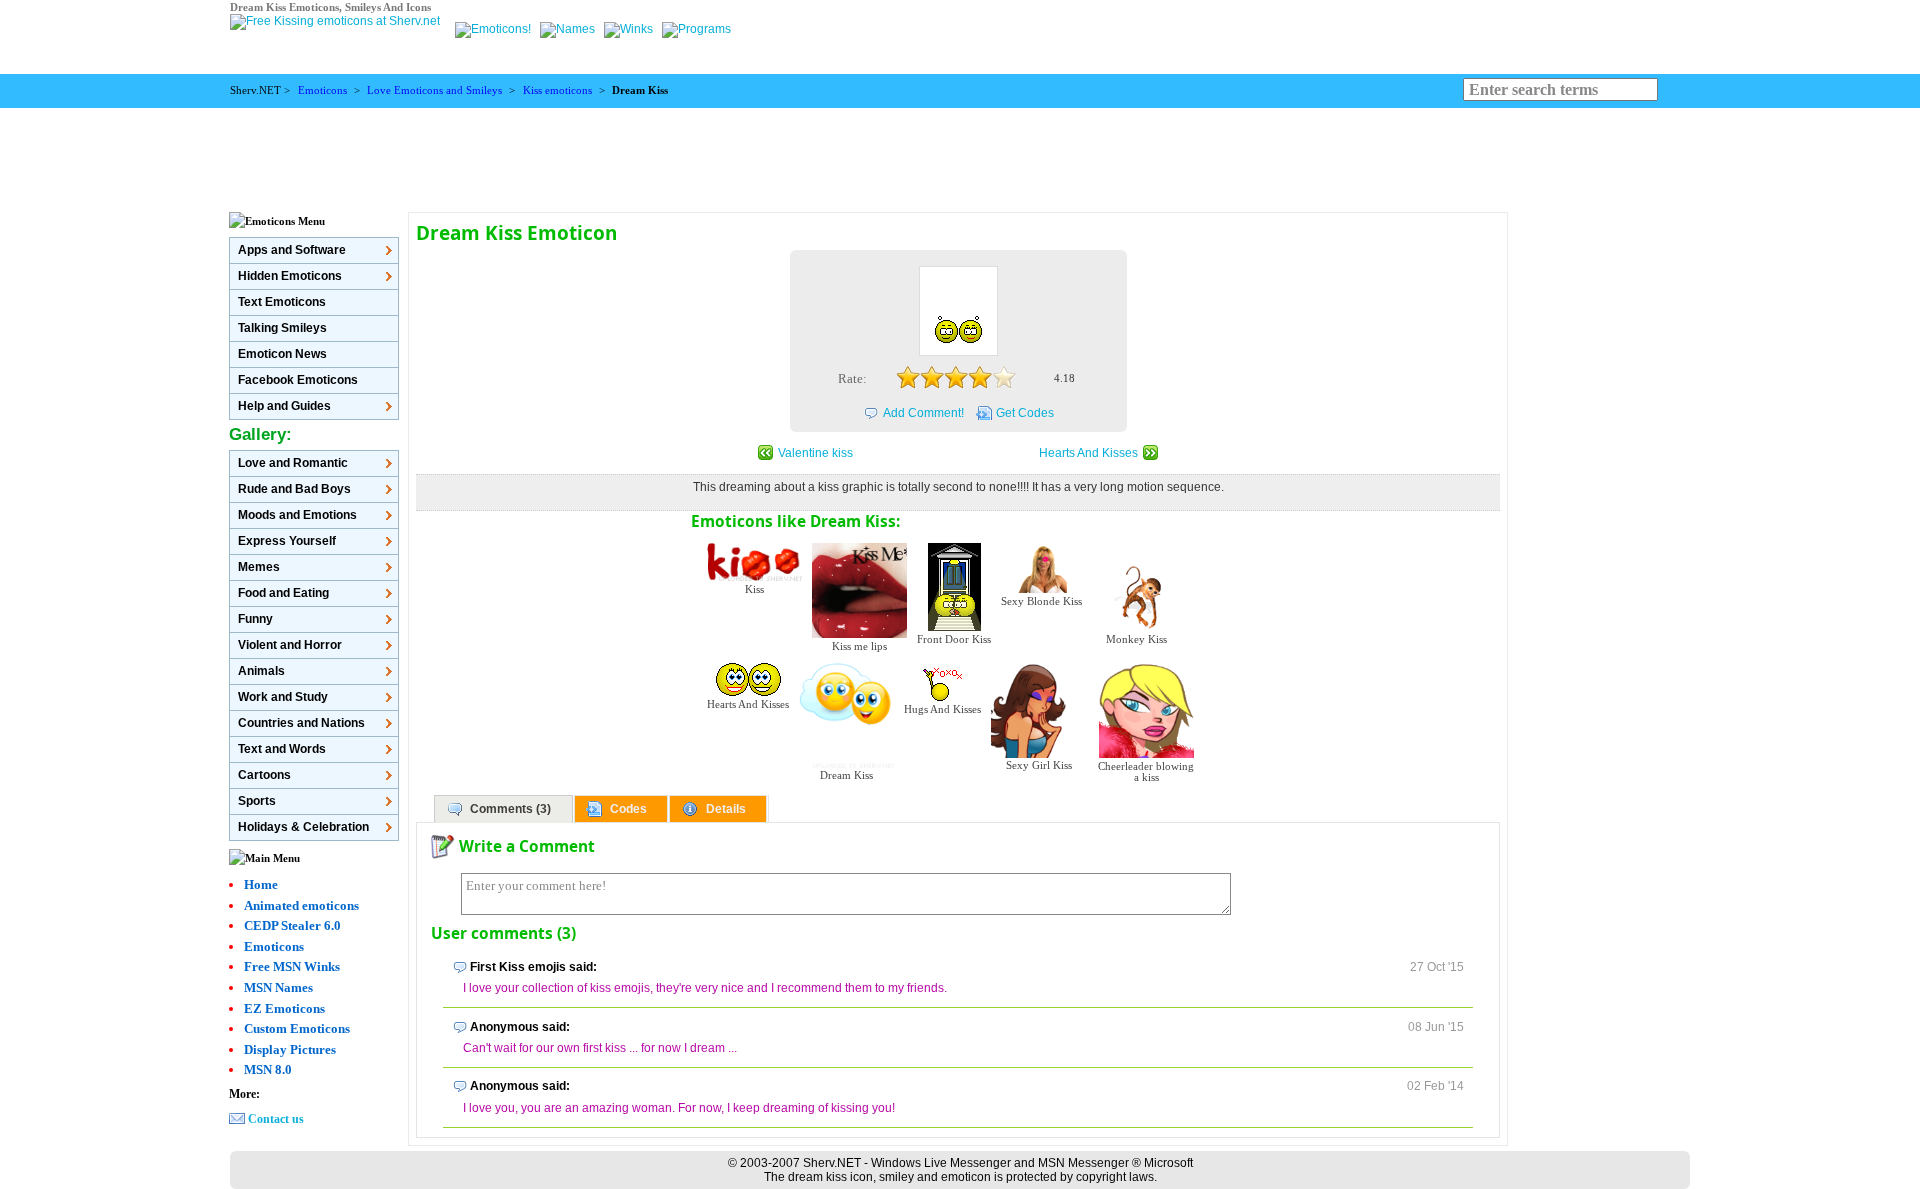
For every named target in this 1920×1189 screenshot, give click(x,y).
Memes (259, 567)
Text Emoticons (282, 302)
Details (726, 809)
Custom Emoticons (297, 1028)
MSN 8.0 (268, 1069)
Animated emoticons (301, 905)
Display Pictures (290, 1049)
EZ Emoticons (284, 1008)
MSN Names (278, 987)
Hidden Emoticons (290, 276)
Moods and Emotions (297, 515)
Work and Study (283, 697)
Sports (257, 801)
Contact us (276, 1119)
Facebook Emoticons (298, 380)
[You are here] (494, 29)
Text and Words (282, 749)
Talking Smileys (282, 328)
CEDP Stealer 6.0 (292, 925)
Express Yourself (287, 541)
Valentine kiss (815, 453)
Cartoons (264, 775)
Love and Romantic (293, 463)
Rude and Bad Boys (294, 489)
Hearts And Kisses (1088, 453)
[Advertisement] (960, 153)
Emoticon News (282, 354)
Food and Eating (283, 593)
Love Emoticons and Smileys (434, 90)
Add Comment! (923, 413)
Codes (628, 809)
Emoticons (322, 90)
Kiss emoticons (557, 90)
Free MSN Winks (292, 966)
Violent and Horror (290, 645)
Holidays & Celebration (303, 827)
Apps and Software (292, 250)
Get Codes (1025, 413)
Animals (261, 671)
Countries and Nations (301, 723)
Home (261, 884)
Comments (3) (510, 809)
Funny (255, 619)
